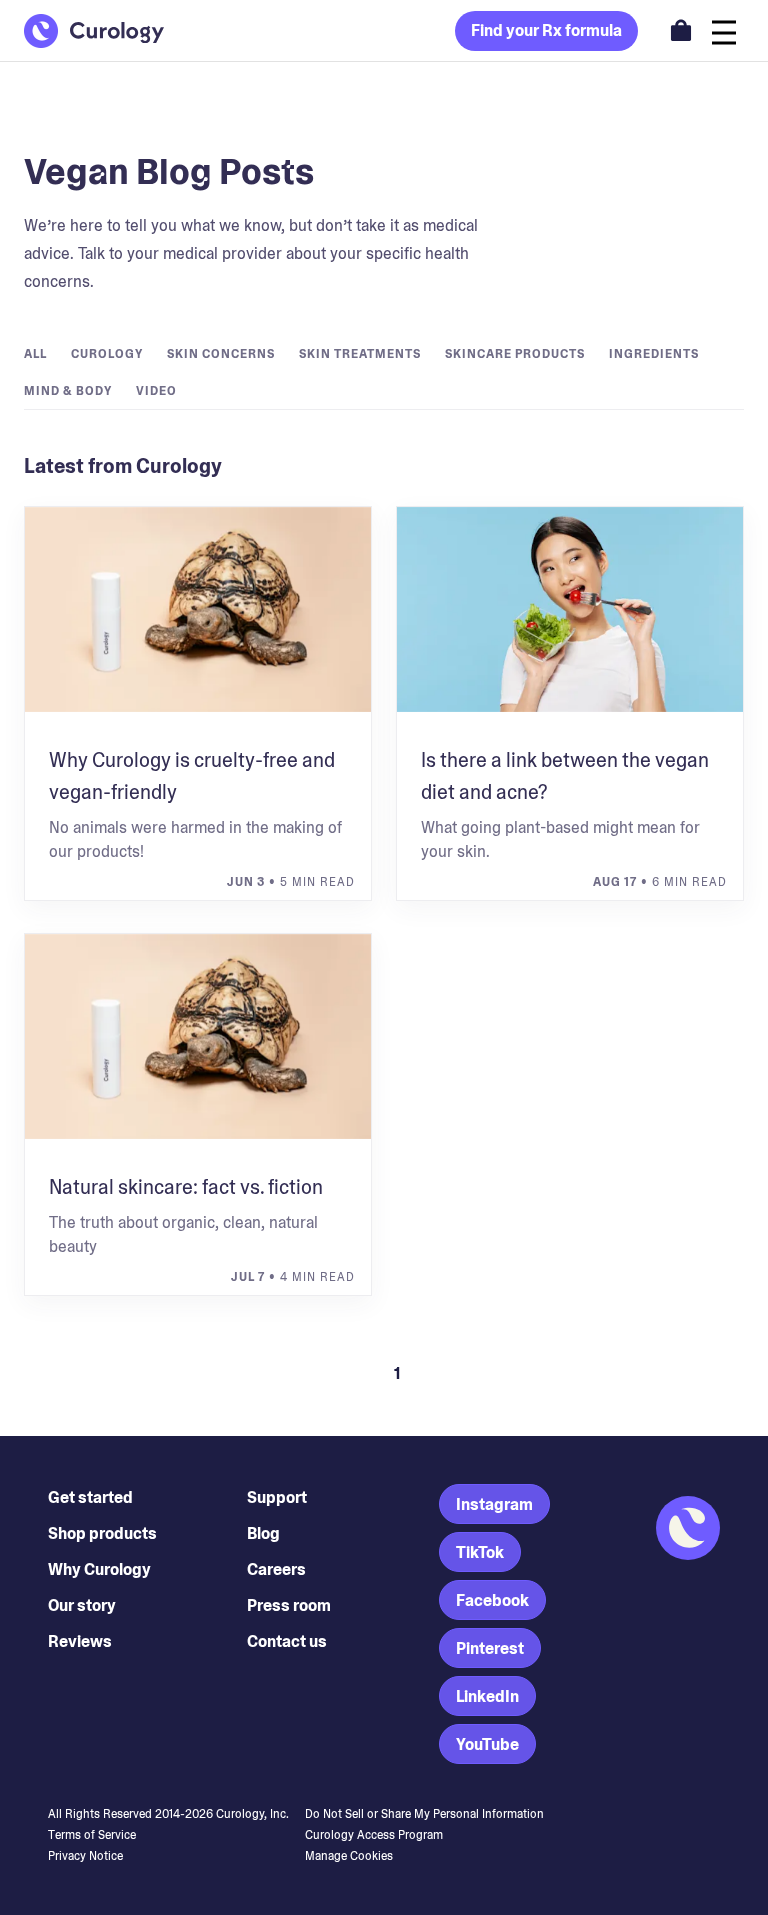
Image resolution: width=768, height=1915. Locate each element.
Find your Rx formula (546, 30)
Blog (263, 1533)
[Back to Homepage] (94, 31)
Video (156, 391)
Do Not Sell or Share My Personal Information (424, 1814)
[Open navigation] (724, 30)
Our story (82, 1605)
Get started (90, 1497)
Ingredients (654, 354)
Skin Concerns (221, 354)
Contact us (287, 1641)
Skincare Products (515, 354)
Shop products (102, 1533)
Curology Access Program (374, 1835)
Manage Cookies (349, 1856)
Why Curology (99, 1569)
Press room (289, 1605)
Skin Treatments (360, 354)
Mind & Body (68, 391)
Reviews (80, 1641)
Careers (276, 1569)
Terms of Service (92, 1835)
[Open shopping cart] (681, 30)
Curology (107, 354)
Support (277, 1497)
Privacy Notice (85, 1856)
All (35, 354)
